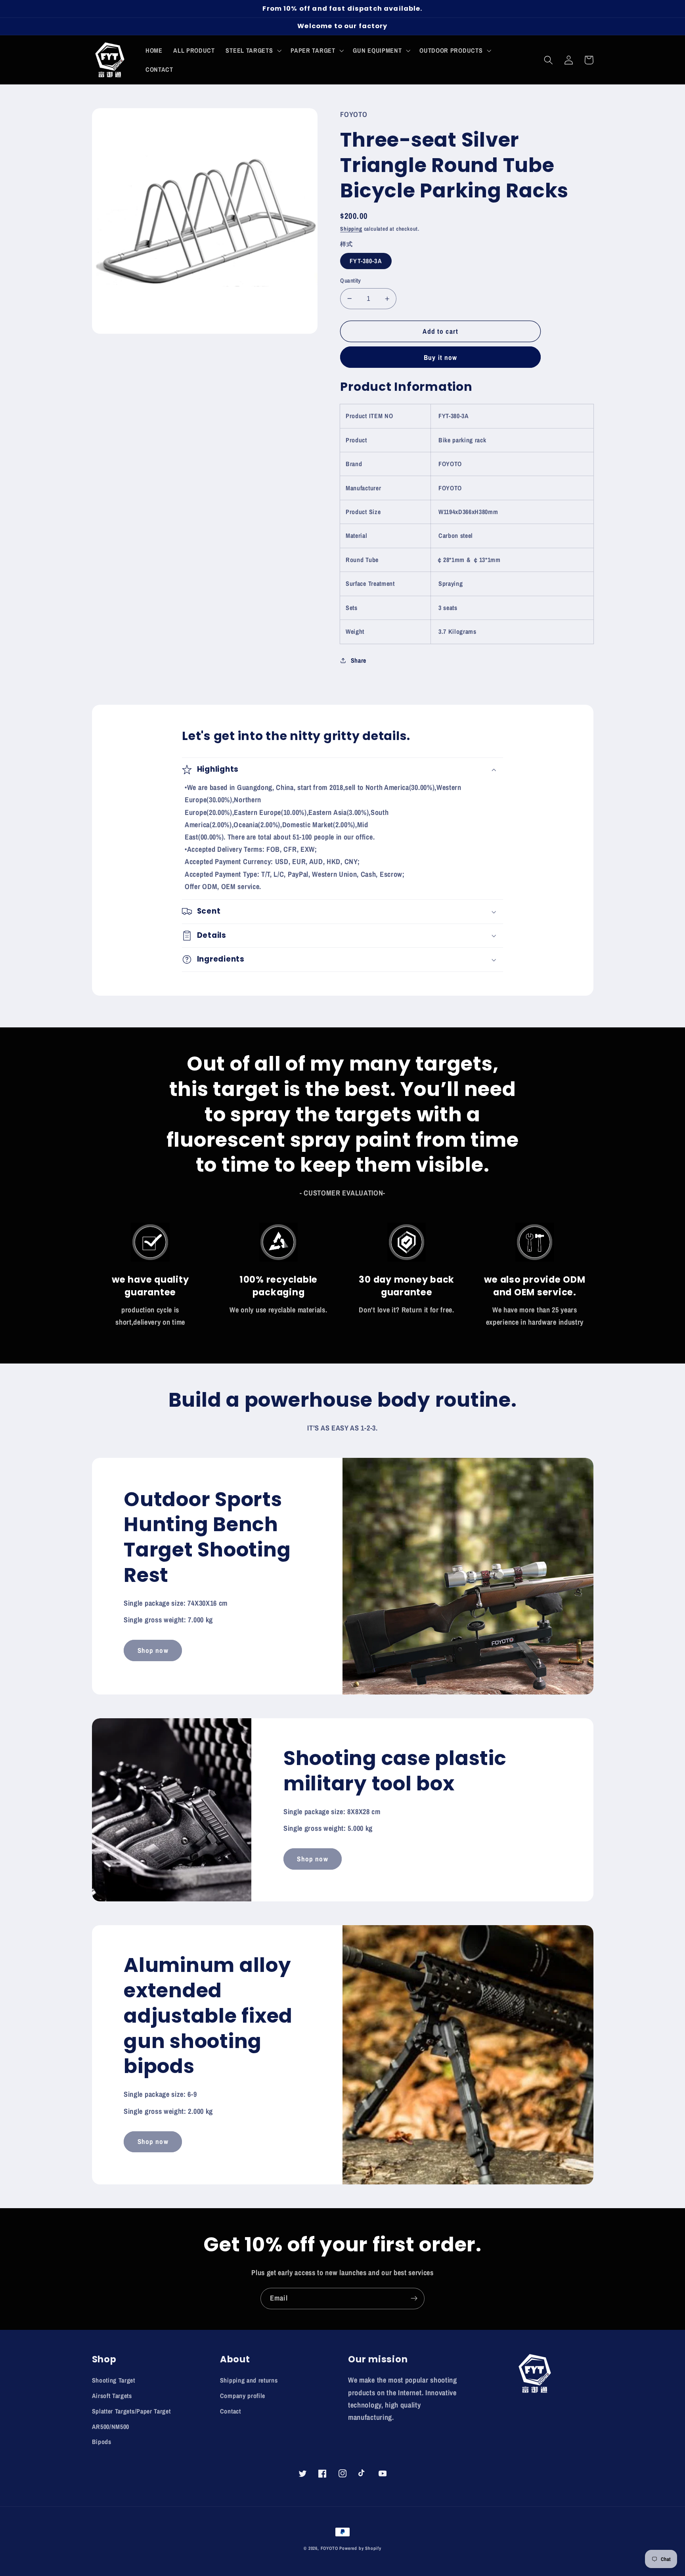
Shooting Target (114, 2380)
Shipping (351, 229)
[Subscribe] (414, 2299)
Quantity (351, 281)
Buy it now (441, 357)
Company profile (243, 2396)
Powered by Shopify (360, 2548)
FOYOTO (329, 2548)
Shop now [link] (153, 1650)
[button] (253, 50)
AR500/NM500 (111, 2427)
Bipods (102, 2442)
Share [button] (359, 660)
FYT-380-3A (366, 261)
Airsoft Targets (112, 2396)
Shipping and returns (249, 2380)
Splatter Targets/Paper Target (131, 2411)
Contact (231, 2411)
